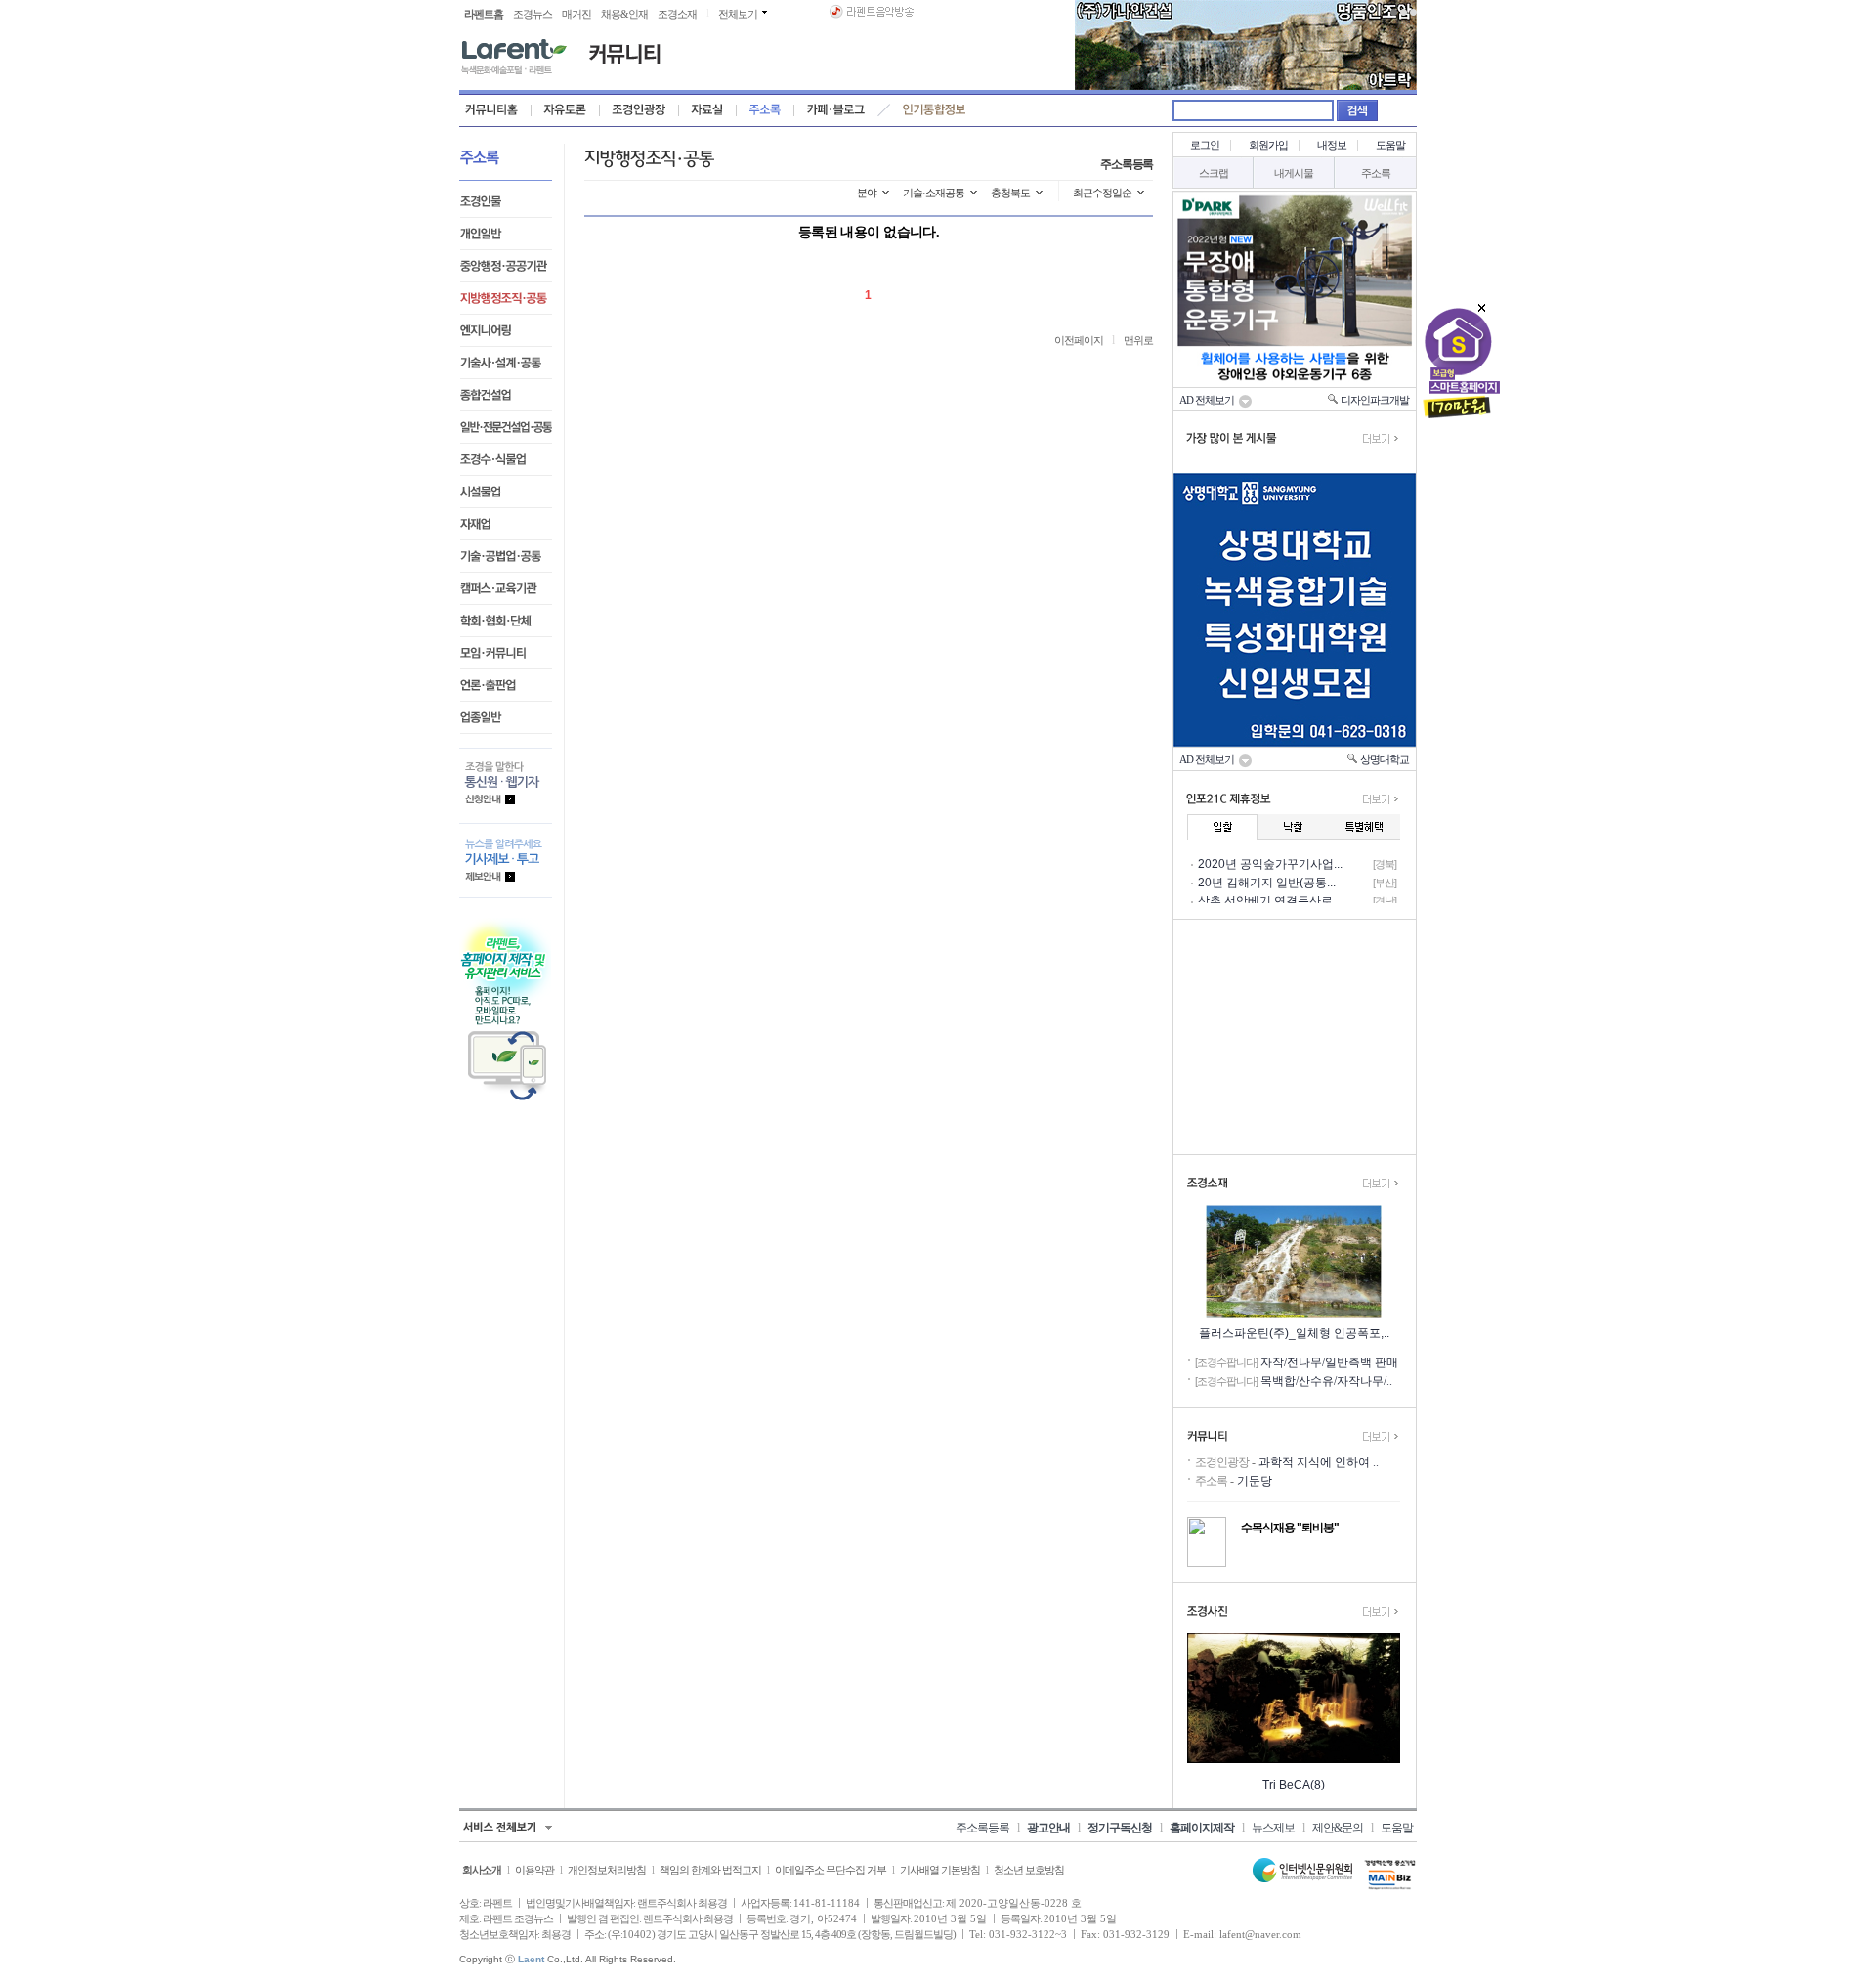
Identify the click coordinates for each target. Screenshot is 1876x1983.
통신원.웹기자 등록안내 (506, 785)
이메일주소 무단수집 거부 (831, 1870)
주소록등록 (1127, 164)
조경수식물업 (506, 460)
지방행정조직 (506, 299)
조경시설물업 (506, 492)
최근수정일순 (1102, 193)
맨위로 (1138, 340)
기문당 (1255, 1481)
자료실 (707, 110)
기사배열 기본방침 (940, 1870)
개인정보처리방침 (607, 1870)
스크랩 (1214, 173)
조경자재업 (506, 524)
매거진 (576, 14)
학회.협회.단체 (506, 621)
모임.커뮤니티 (506, 653)
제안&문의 (1338, 1828)
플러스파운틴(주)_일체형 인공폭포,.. (1294, 1333)
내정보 (1332, 145)
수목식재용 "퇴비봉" (1290, 1528)
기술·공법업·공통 (506, 557)
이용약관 (534, 1870)
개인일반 (506, 234)
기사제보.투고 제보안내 (506, 861)
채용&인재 (624, 14)
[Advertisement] (1295, 1037)
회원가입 (1268, 145)
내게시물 (1294, 173)
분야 (867, 193)
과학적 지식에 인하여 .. (1319, 1462)
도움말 (1390, 145)
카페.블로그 (833, 110)
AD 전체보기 (1209, 400)
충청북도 (1010, 193)
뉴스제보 (1273, 1828)
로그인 (1205, 145)
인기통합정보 (933, 110)
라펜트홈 (484, 14)
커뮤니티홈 (495, 110)
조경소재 (677, 14)
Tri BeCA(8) (1294, 1785)
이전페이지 (1079, 340)
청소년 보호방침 (1029, 1870)
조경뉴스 (533, 14)
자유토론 (565, 110)
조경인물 (506, 202)
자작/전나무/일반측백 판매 (1329, 1362)
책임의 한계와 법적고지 (710, 1870)
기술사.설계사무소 (506, 363)
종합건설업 (506, 395)
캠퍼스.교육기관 (506, 589)
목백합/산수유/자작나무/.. (1326, 1381)
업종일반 (506, 718)
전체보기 (738, 14)
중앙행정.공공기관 (506, 266)
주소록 (765, 110)
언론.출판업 (506, 686)
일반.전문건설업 (506, 428)
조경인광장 (639, 110)
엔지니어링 (506, 331)
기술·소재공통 (934, 193)
